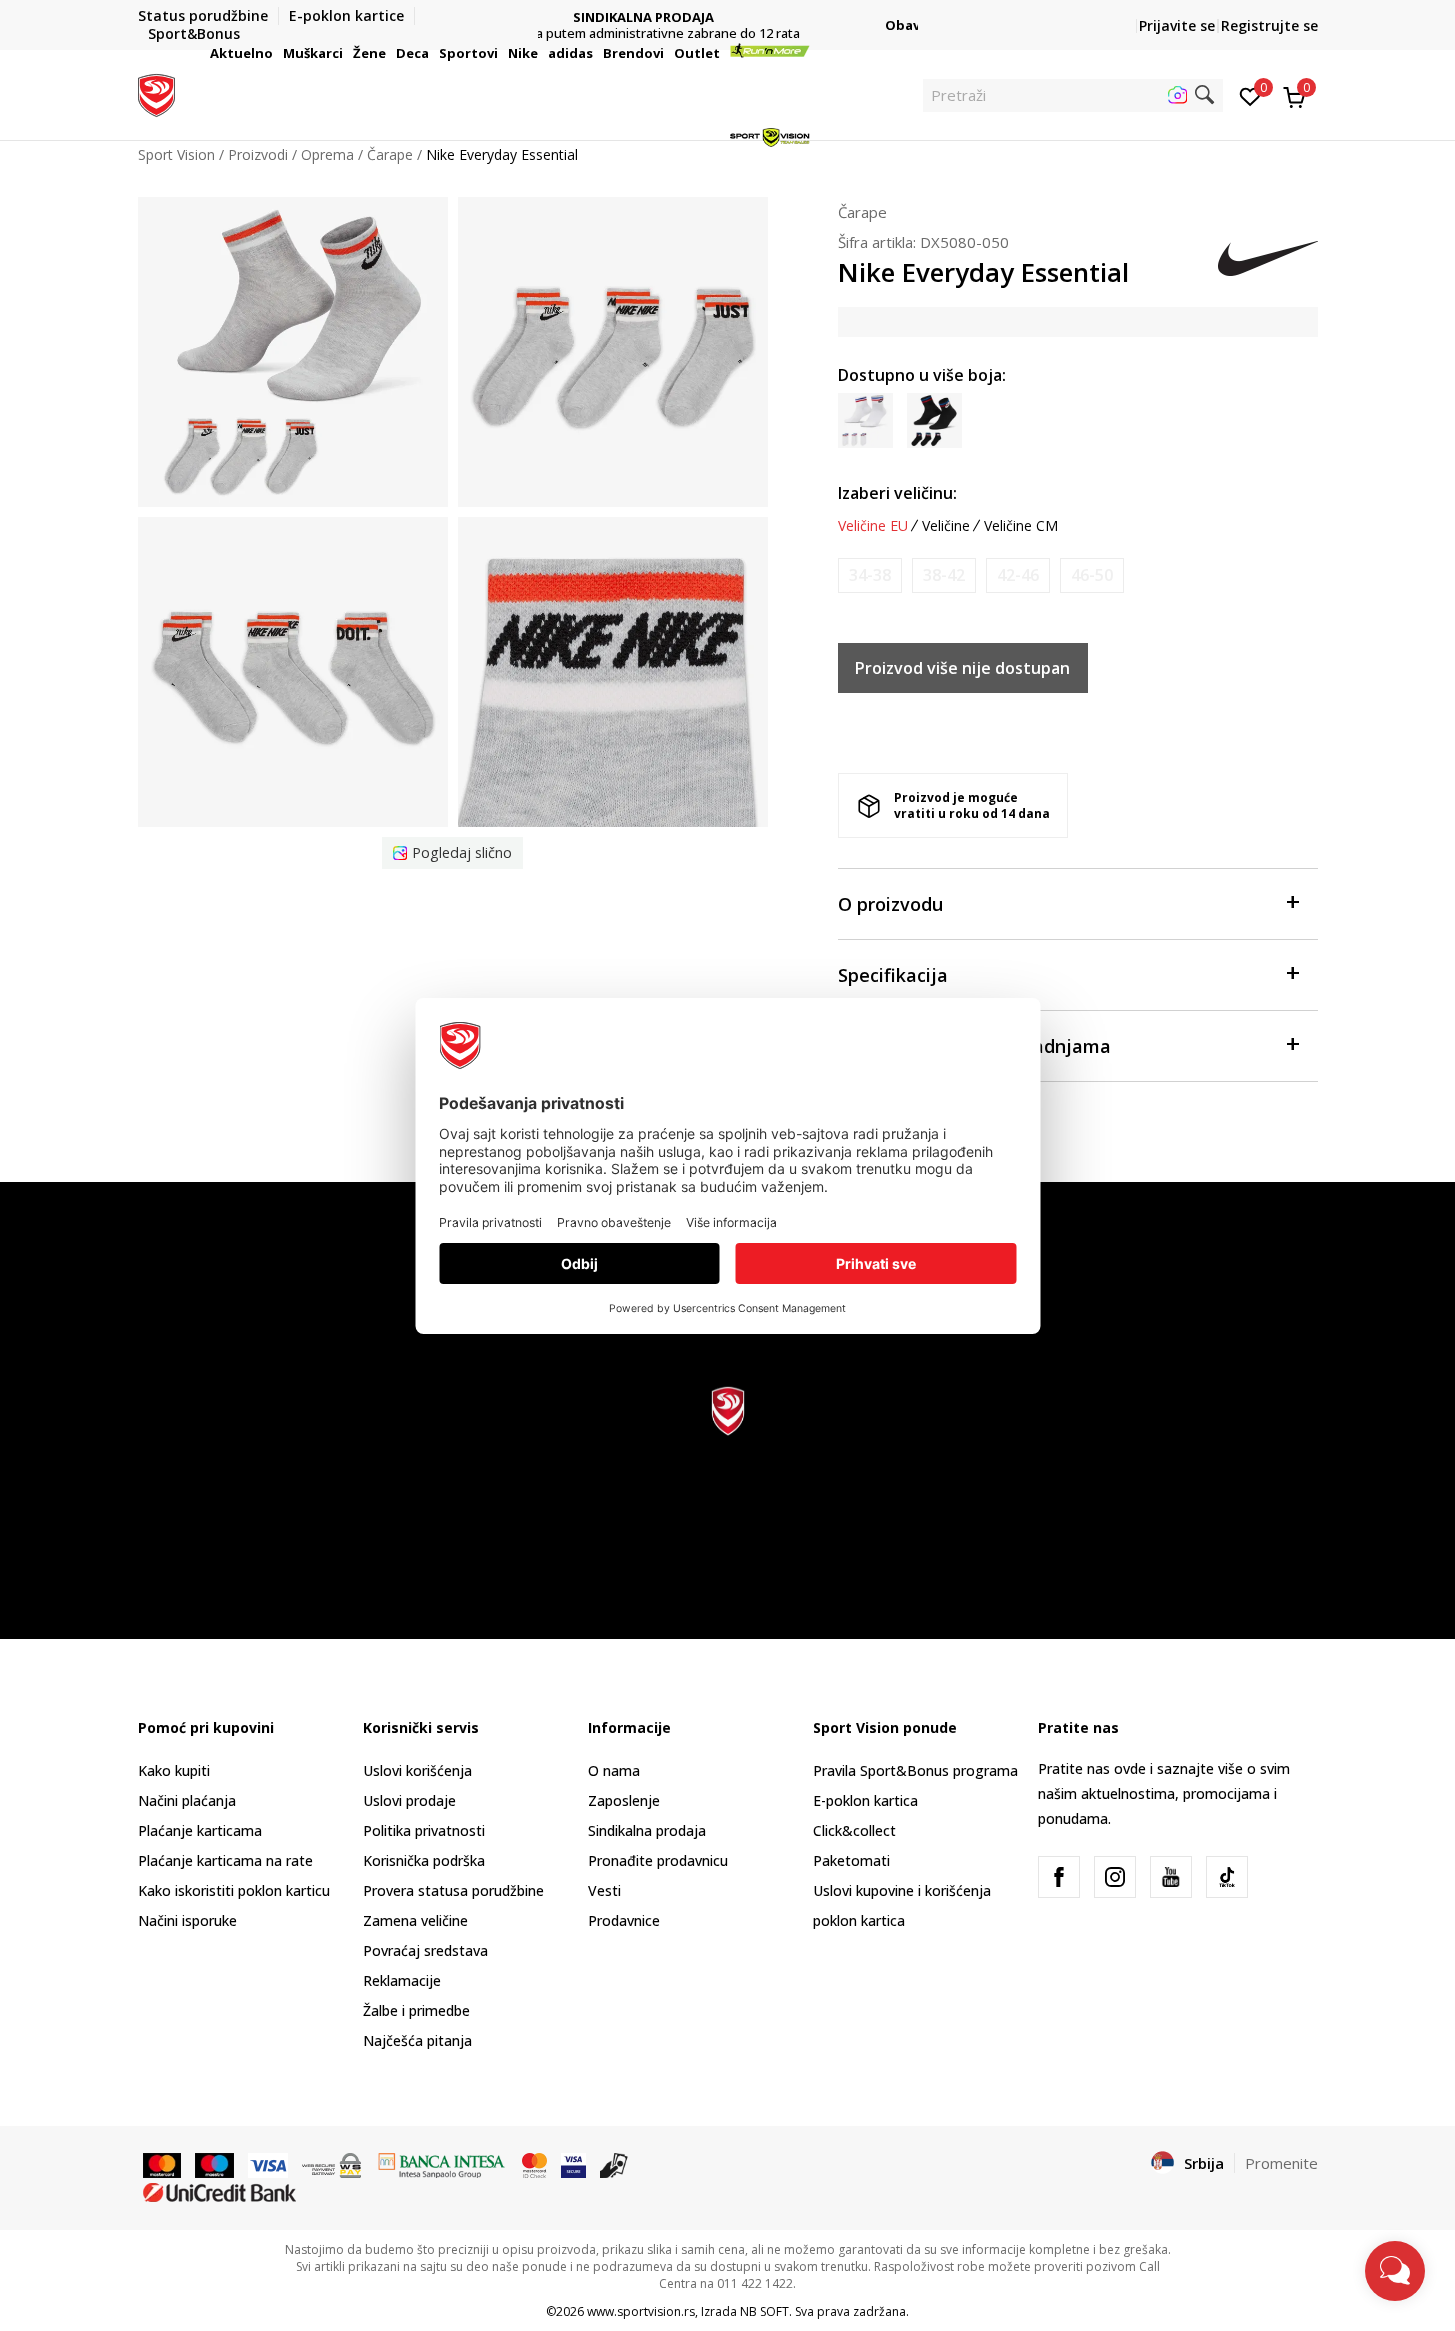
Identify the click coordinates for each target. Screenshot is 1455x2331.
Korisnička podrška (424, 1860)
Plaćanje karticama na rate (225, 1860)
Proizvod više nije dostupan (962, 668)
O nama (614, 1770)
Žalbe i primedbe (416, 2010)
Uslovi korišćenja (417, 1770)
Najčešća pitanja (417, 2040)
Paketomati (851, 1860)
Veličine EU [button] (873, 526)
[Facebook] (1059, 1877)
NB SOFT (764, 2311)
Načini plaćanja (187, 1800)
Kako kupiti (174, 1770)
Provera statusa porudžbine (453, 1890)
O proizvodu (890, 904)
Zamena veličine (415, 1920)
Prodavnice (624, 1920)
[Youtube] (1171, 1877)
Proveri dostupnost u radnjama (974, 1046)
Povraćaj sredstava (425, 1950)
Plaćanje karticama (200, 1830)
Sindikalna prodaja (647, 1830)
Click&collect (854, 1830)
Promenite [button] (1281, 2163)
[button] (276, 53)
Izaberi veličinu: (897, 493)
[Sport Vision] (156, 93)
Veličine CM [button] (1021, 526)
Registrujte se (1269, 25)
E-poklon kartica (865, 1800)
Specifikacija (893, 975)
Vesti (604, 1890)
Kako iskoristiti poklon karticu (234, 1890)
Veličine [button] (946, 526)
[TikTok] (1227, 1877)
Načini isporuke (187, 1920)
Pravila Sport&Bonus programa (915, 1770)
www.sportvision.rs (641, 2311)
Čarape (862, 212)
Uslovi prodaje (409, 1800)
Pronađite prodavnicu (658, 1860)
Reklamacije (402, 1980)
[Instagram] (1115, 1877)
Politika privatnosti (424, 1830)
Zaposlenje (624, 1800)
